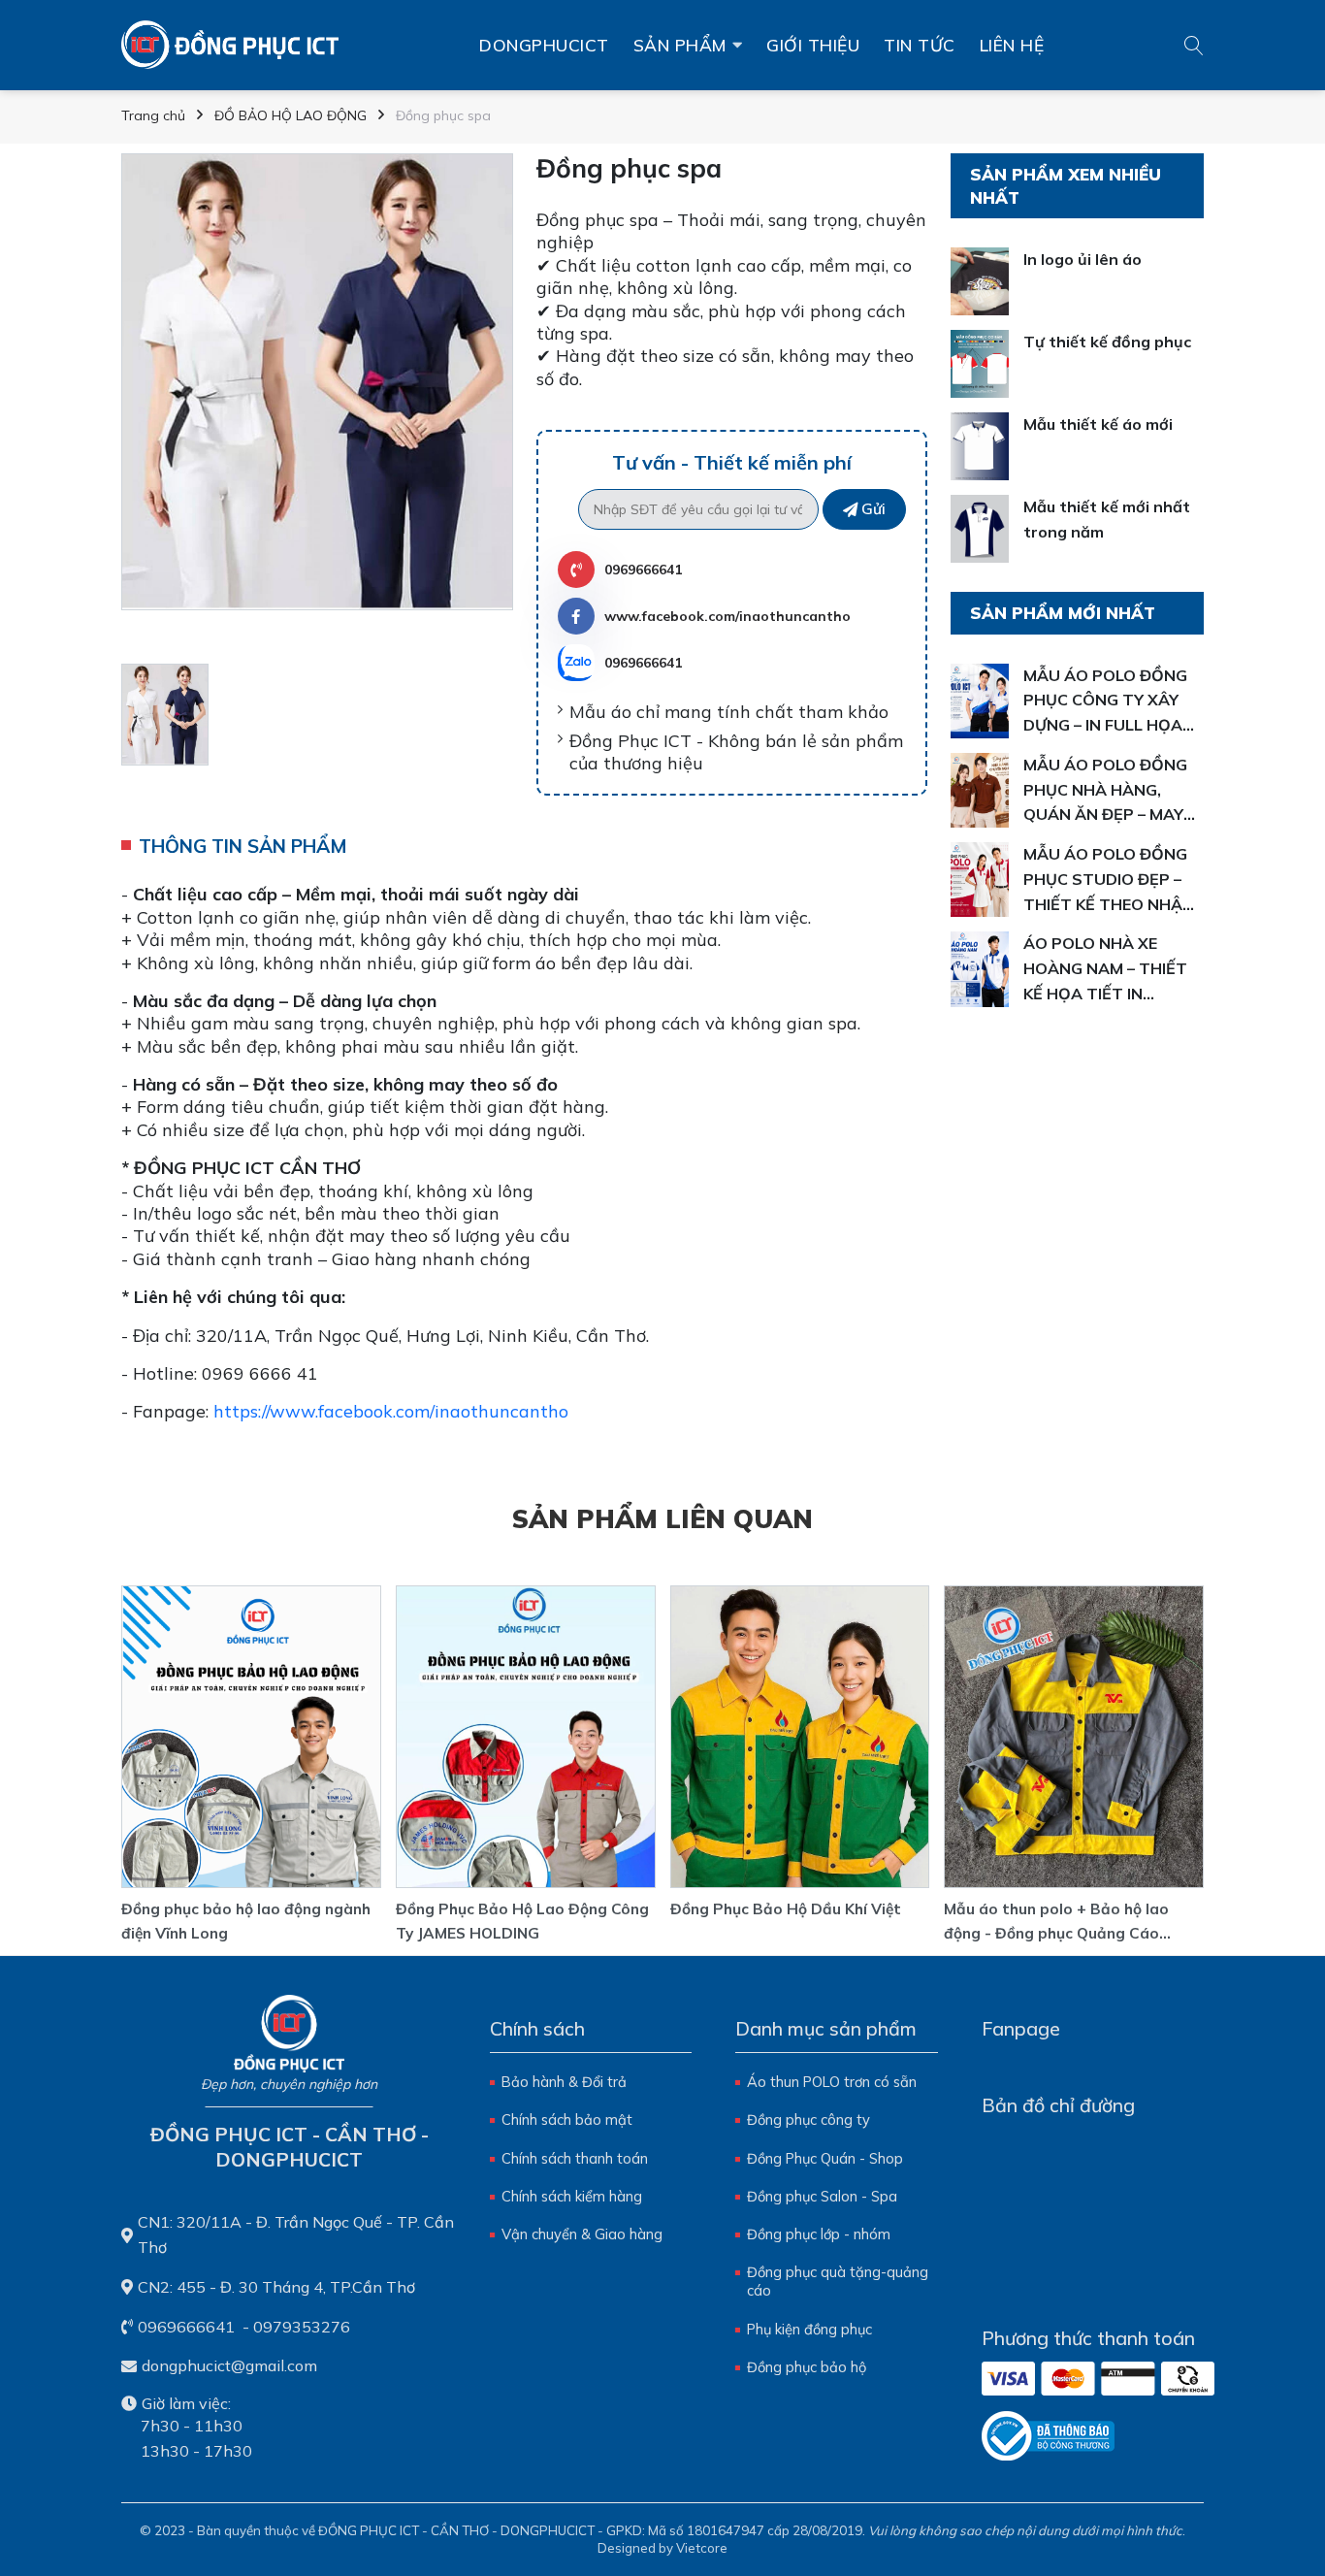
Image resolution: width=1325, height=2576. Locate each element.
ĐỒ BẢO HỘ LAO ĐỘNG (291, 115)
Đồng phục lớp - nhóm (819, 2234)
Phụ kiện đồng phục (809, 2329)
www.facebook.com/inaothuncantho (727, 616)
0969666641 (643, 570)
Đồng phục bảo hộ (807, 2367)
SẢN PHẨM (680, 45)
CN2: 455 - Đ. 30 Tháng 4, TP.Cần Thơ (276, 2287)
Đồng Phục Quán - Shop (825, 2158)
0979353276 (302, 2327)
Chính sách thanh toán (575, 2158)
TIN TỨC (920, 45)
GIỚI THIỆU (813, 45)
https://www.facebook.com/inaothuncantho (391, 1411)
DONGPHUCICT (544, 45)
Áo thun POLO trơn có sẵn (832, 2082)
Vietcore (702, 2548)
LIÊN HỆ (1012, 45)
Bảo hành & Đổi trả (564, 2082)
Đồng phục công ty (808, 2119)
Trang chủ (153, 115)
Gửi (873, 509)
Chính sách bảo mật (567, 2119)
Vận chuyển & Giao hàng (582, 2234)
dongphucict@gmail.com (229, 2365)
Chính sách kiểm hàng (572, 2196)
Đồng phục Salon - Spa (822, 2196)
